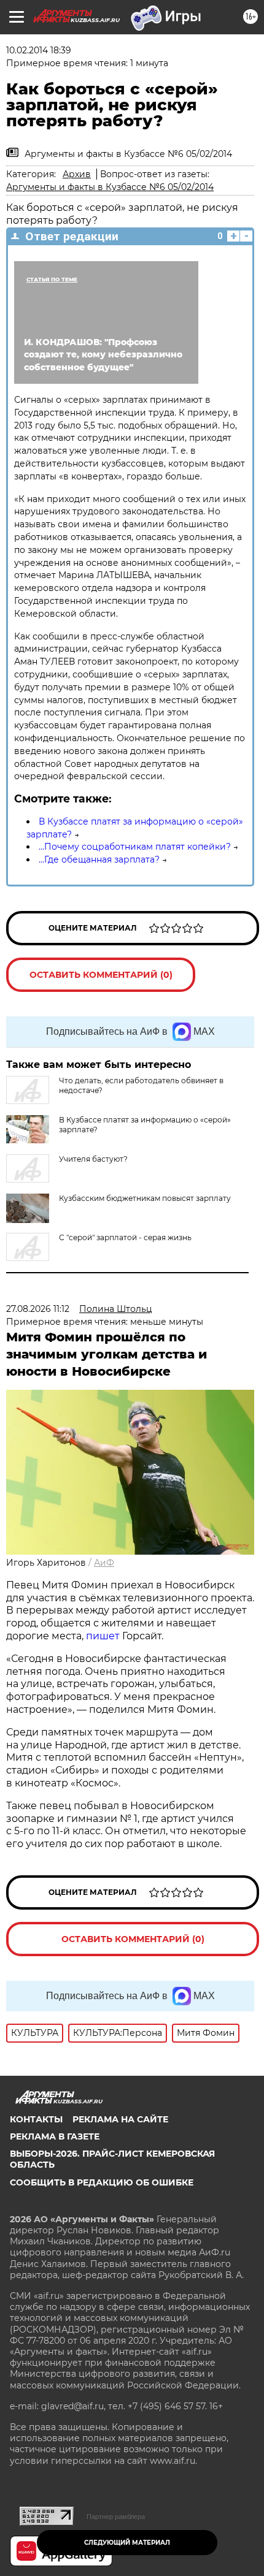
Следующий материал (127, 2543)
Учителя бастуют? (93, 1159)
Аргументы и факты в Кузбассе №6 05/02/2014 (110, 187)
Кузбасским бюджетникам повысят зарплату (145, 1198)
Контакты (36, 2119)
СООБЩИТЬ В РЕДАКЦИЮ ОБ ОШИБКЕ (102, 2182)
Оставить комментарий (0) (101, 975)
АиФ (104, 1563)
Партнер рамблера (116, 2517)
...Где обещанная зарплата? (99, 859)
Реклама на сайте (120, 2119)
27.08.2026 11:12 (38, 1309)
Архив (77, 174)
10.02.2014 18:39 (39, 50)
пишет (104, 1636)
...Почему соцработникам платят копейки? (135, 847)
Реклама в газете (55, 2136)
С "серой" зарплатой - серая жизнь (125, 1237)
